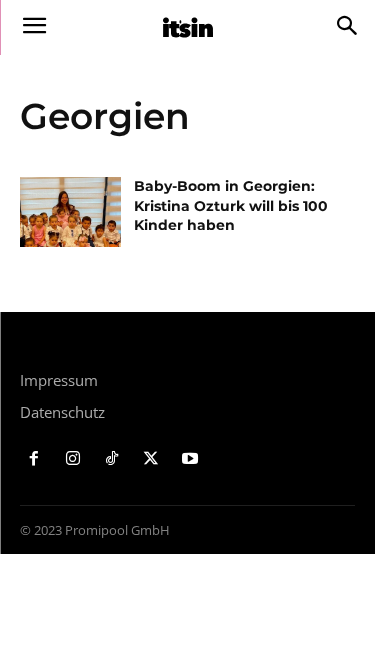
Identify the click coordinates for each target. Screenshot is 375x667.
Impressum (59, 380)
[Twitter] (150, 459)
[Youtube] (189, 459)
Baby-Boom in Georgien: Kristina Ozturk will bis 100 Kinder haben (231, 205)
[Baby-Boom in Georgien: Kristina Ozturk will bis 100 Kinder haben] (70, 212)
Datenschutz (62, 412)
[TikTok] (112, 459)
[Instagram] (73, 459)
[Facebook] (34, 459)
